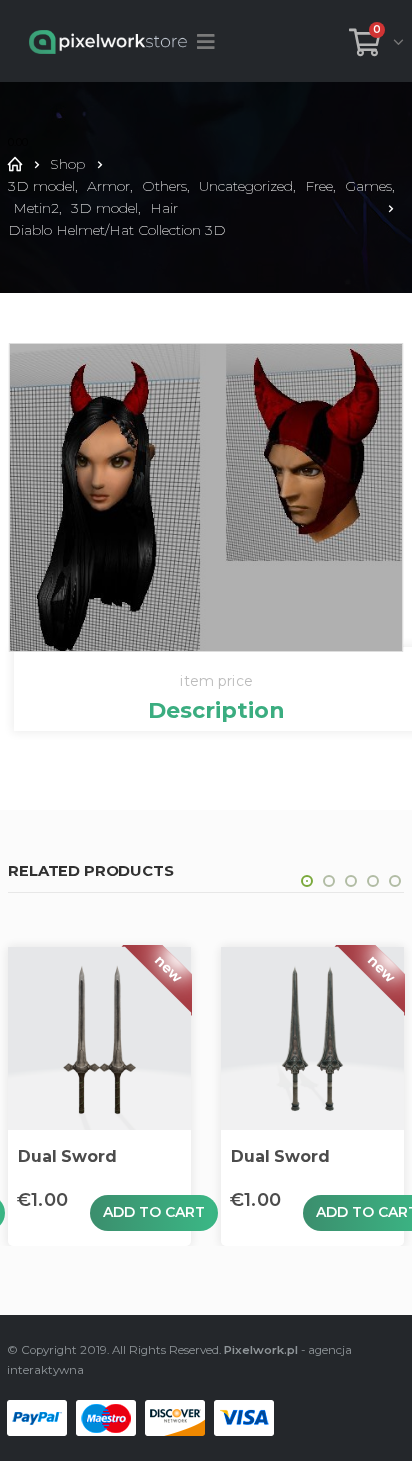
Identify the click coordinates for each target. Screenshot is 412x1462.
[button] (307, 881)
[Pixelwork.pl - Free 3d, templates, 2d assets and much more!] (108, 41)
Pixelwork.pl (261, 1350)
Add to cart (154, 1212)
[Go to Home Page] (15, 164)
